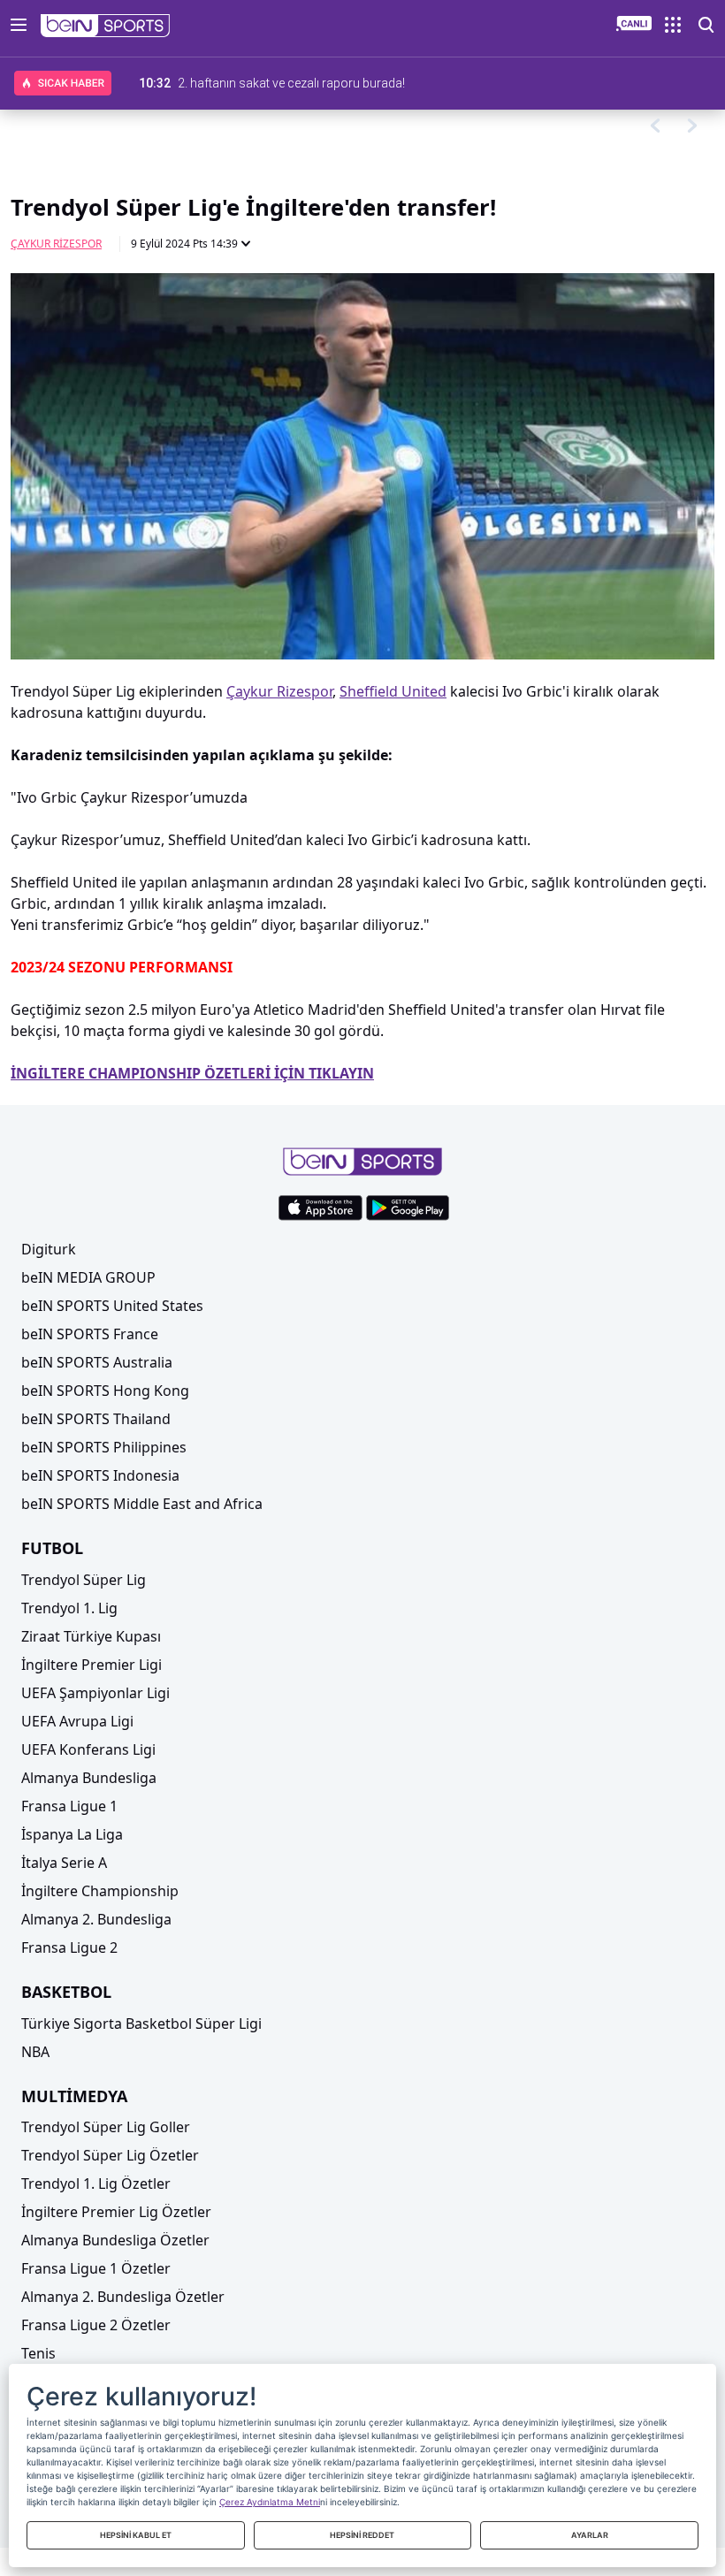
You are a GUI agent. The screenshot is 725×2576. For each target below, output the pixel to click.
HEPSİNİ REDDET (362, 2535)
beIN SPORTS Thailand (96, 1419)
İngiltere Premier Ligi (92, 1665)
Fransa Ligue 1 (69, 1806)
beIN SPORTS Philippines (104, 1447)
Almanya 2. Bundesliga (96, 1919)
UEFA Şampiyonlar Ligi (95, 1693)
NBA (35, 2052)
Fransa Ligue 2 (69, 1947)
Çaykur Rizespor (56, 244)
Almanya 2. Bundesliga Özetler (123, 2297)
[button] (106, 26)
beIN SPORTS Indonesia (100, 1475)
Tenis (38, 2353)
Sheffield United (393, 691)
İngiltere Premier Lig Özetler (116, 2212)
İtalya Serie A (64, 1863)
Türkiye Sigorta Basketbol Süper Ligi (141, 2023)
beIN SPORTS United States (112, 1306)
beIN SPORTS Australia (97, 1362)
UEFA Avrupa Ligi (77, 1721)
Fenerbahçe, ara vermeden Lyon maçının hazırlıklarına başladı (347, 83)
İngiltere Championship (100, 1891)
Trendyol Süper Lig (84, 1580)
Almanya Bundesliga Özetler (115, 2240)
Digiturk (49, 1249)
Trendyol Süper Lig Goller (106, 2127)
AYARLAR (590, 2535)
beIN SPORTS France (90, 1334)
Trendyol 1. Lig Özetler (96, 2184)
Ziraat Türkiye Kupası (91, 1636)
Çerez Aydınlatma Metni (270, 2502)
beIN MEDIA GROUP (88, 1277)
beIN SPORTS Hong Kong (105, 1391)
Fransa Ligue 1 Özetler (96, 2268)
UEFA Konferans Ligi (88, 1749)
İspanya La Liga (72, 1834)
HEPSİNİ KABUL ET (136, 2535)
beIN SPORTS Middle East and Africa (142, 1504)
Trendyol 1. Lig (69, 1608)
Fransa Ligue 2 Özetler (96, 2325)
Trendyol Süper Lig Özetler (110, 2155)
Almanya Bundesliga (89, 1778)
